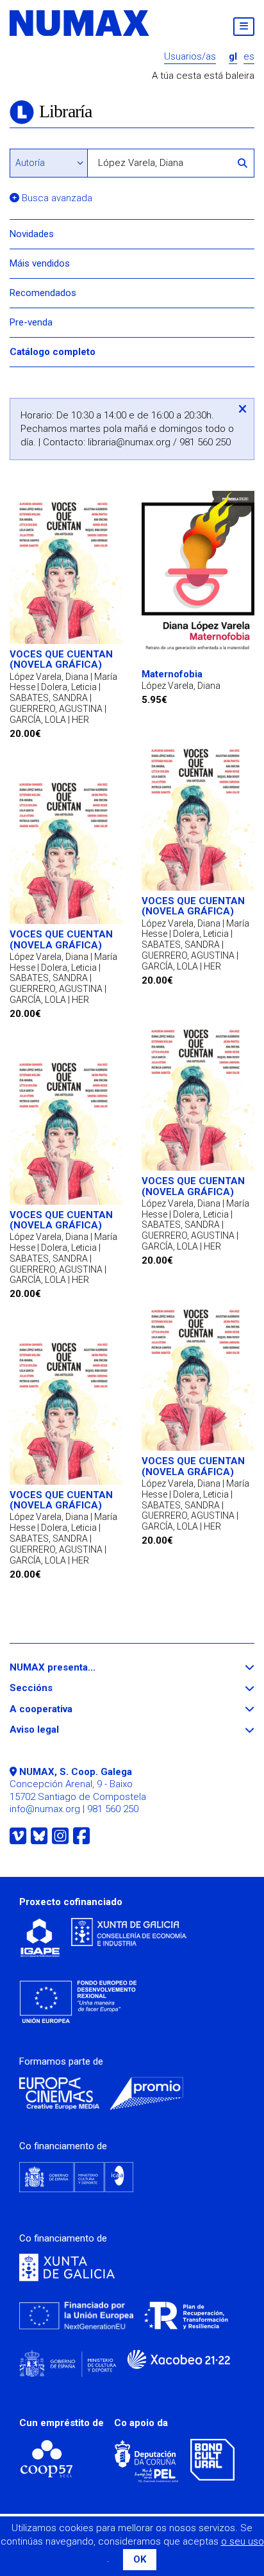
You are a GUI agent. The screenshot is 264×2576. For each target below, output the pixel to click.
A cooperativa (64, 1709)
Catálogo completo (53, 352)
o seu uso (243, 2541)
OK (140, 2559)
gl (233, 57)
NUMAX (80, 23)
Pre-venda (31, 322)
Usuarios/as (190, 57)
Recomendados (43, 293)
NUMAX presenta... (76, 1668)
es (249, 57)
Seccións (54, 1688)
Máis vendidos (40, 263)
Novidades (32, 234)
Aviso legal (58, 1730)
